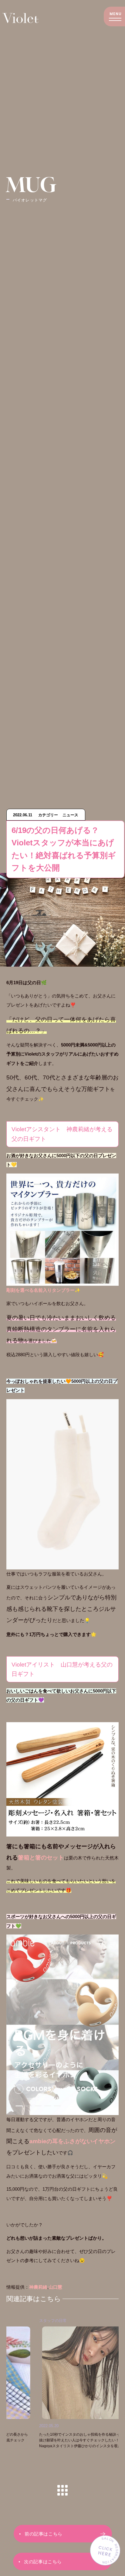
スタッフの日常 (22, 2321)
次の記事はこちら (43, 2562)
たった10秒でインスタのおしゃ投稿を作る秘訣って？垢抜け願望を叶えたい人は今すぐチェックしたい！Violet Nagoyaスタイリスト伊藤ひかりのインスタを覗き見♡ (54, 2440)
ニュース (115, 2321)
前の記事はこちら (43, 2534)
